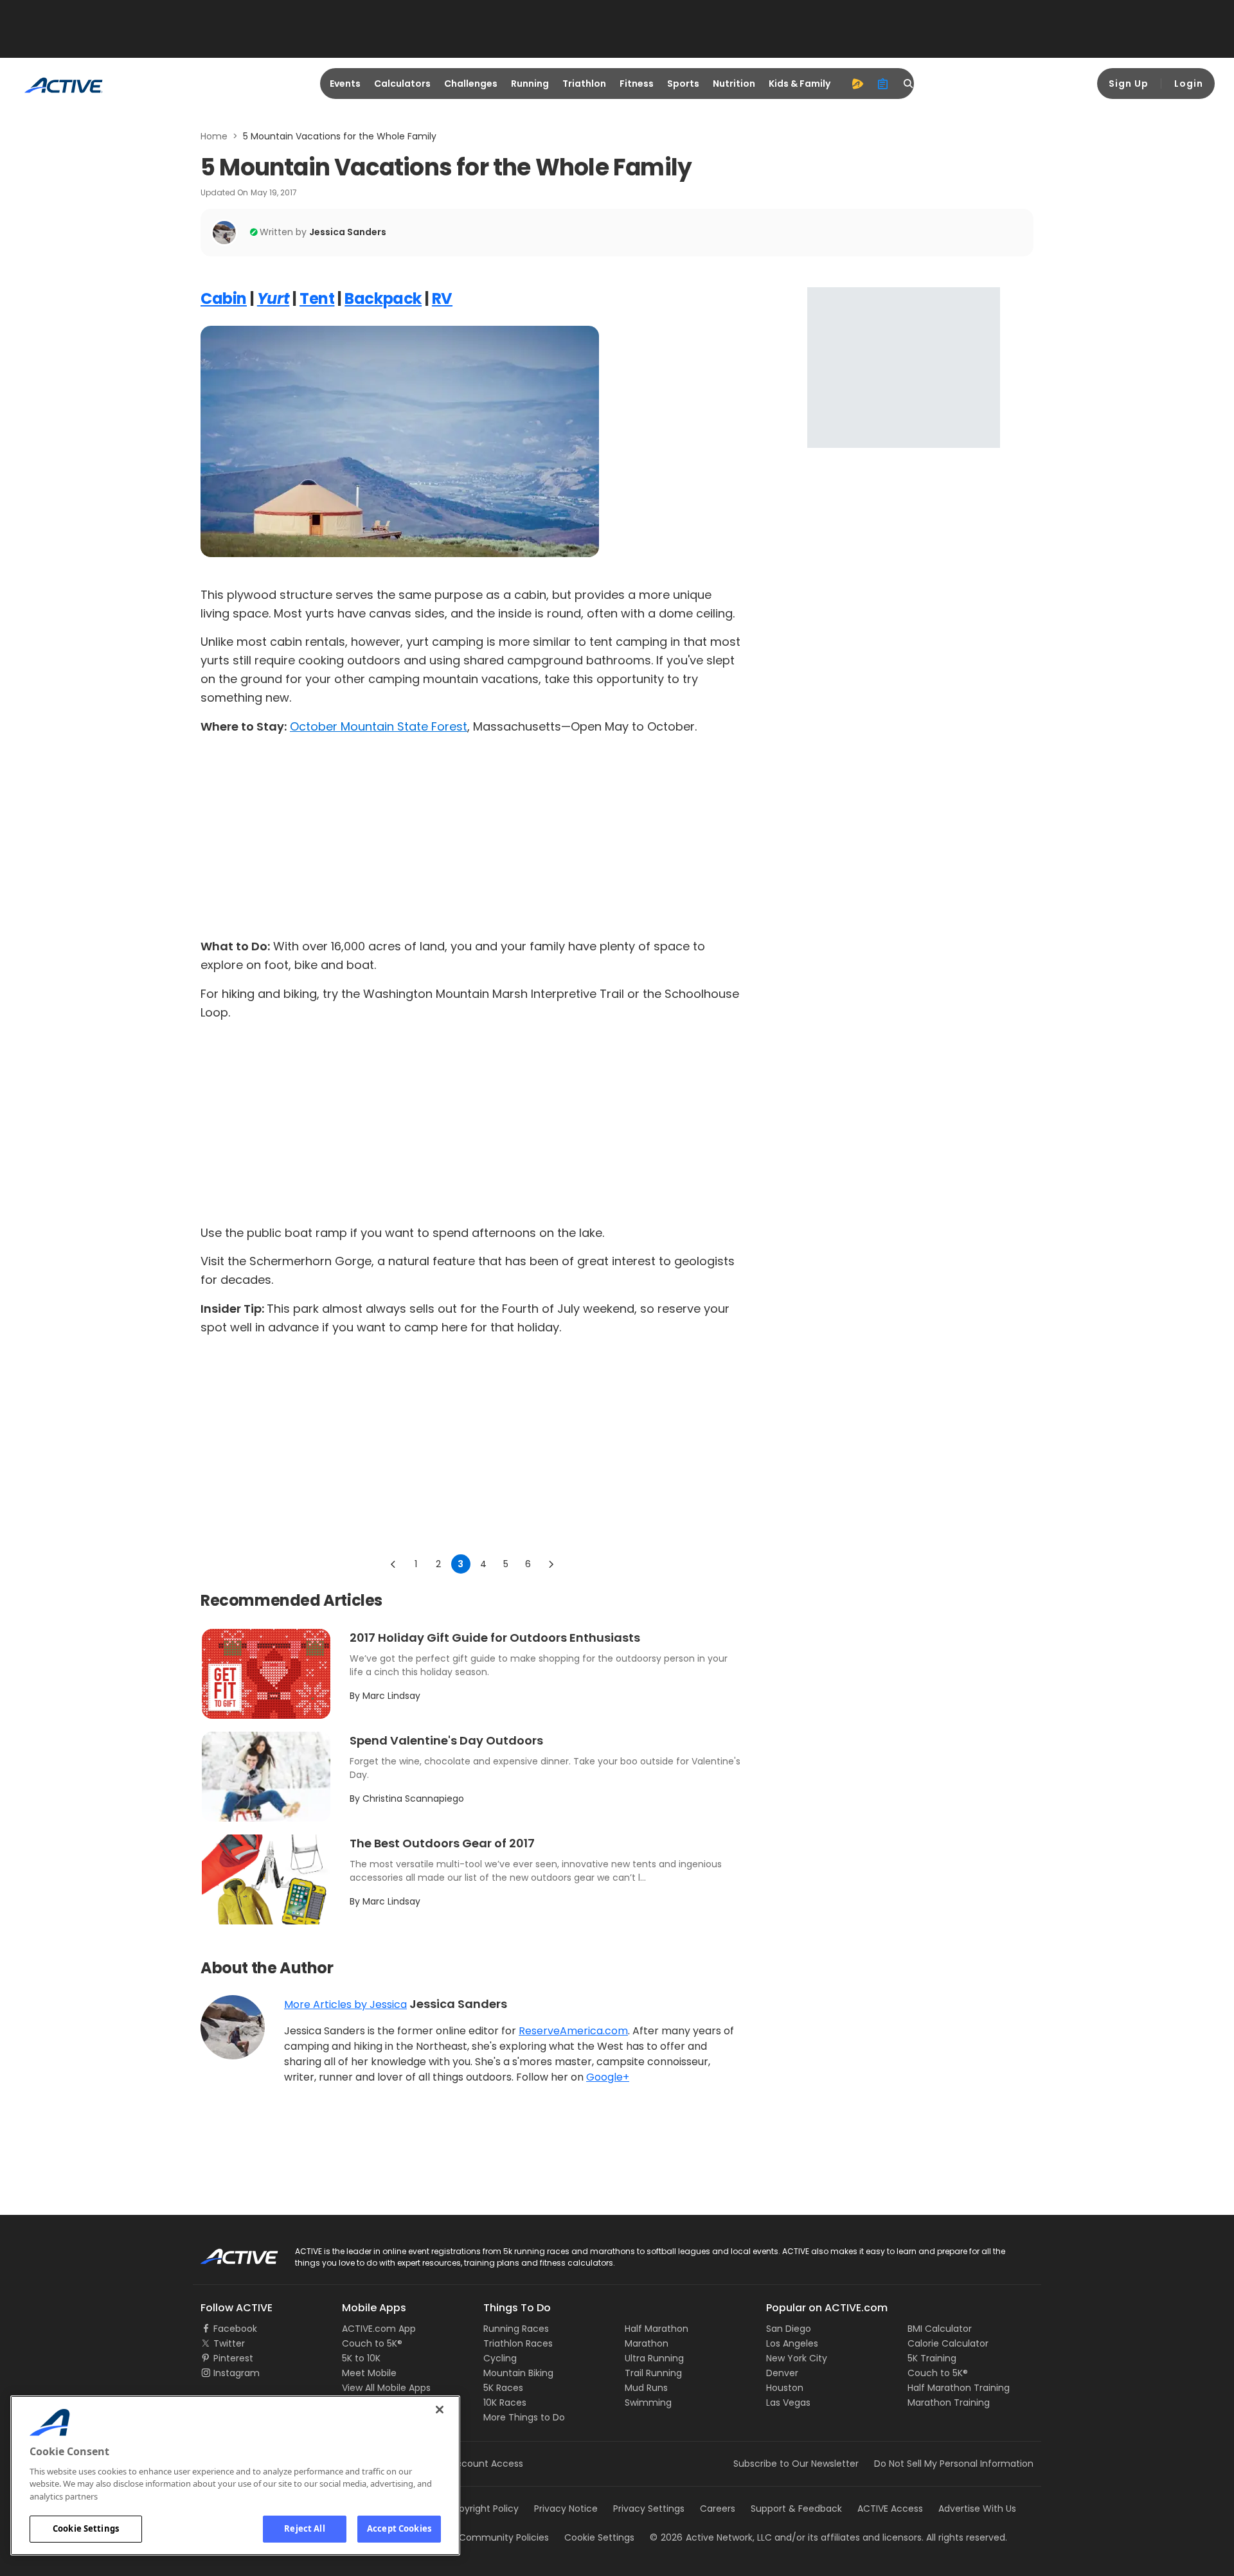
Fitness (637, 84)
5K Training (932, 2358)
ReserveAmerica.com (573, 2031)
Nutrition (734, 84)
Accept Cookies (399, 2528)
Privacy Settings (649, 2509)
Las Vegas (788, 2403)
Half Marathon (657, 2329)
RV (442, 298)
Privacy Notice (566, 2509)
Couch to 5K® (372, 2343)
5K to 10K (361, 2358)
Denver (782, 2373)
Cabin (224, 298)
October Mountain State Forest (379, 726)
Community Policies (504, 2537)
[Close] (440, 2410)
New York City (797, 2358)
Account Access (487, 2464)
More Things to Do (524, 2417)
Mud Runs (646, 2388)
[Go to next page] (551, 1564)
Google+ (608, 2077)
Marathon (647, 2343)
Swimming (648, 2403)
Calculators (402, 84)
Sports (683, 84)
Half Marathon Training (959, 2388)
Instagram (237, 2373)
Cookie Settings (86, 2528)
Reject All (304, 2528)
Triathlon (584, 84)
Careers (718, 2509)
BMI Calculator (940, 2329)
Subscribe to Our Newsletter (796, 2464)
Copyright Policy (482, 2509)
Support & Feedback (796, 2509)
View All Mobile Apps (386, 2388)
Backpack (383, 298)
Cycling (500, 2358)
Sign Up (1129, 84)
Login (1189, 84)
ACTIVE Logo (228, 2252)
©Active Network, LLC (711, 2537)
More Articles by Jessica (345, 2004)
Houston (785, 2388)
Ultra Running (654, 2358)
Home (214, 136)
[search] (909, 84)
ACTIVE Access (890, 2509)
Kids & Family (800, 84)
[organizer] (883, 84)
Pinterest (233, 2358)
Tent (317, 298)
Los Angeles (792, 2343)
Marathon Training (949, 2403)
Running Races (516, 2329)
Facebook (235, 2329)
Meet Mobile (369, 2373)
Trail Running (653, 2373)
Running (530, 84)
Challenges (471, 84)
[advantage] (857, 84)
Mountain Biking (518, 2373)
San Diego (789, 2329)
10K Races (505, 2403)
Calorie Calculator (948, 2343)
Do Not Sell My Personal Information (954, 2464)
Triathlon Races (518, 2343)
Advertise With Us (977, 2509)
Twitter (229, 2343)
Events (345, 84)
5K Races (503, 2388)
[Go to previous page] (393, 1564)
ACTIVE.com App (379, 2329)
